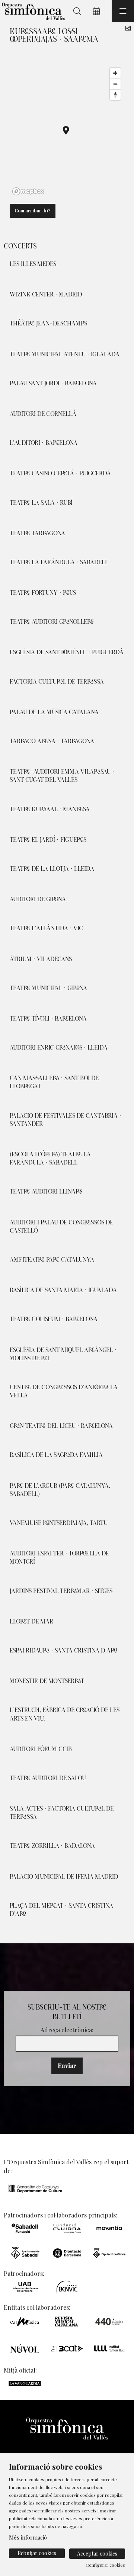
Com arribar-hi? (33, 211)
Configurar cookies (105, 2565)
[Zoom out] (115, 84)
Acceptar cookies (97, 2553)
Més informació (28, 2537)
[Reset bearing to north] (115, 95)
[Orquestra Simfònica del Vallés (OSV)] (32, 11)
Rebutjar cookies (37, 2553)
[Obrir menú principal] (123, 11)
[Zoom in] (115, 73)
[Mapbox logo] (28, 191)
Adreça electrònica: (67, 2030)
